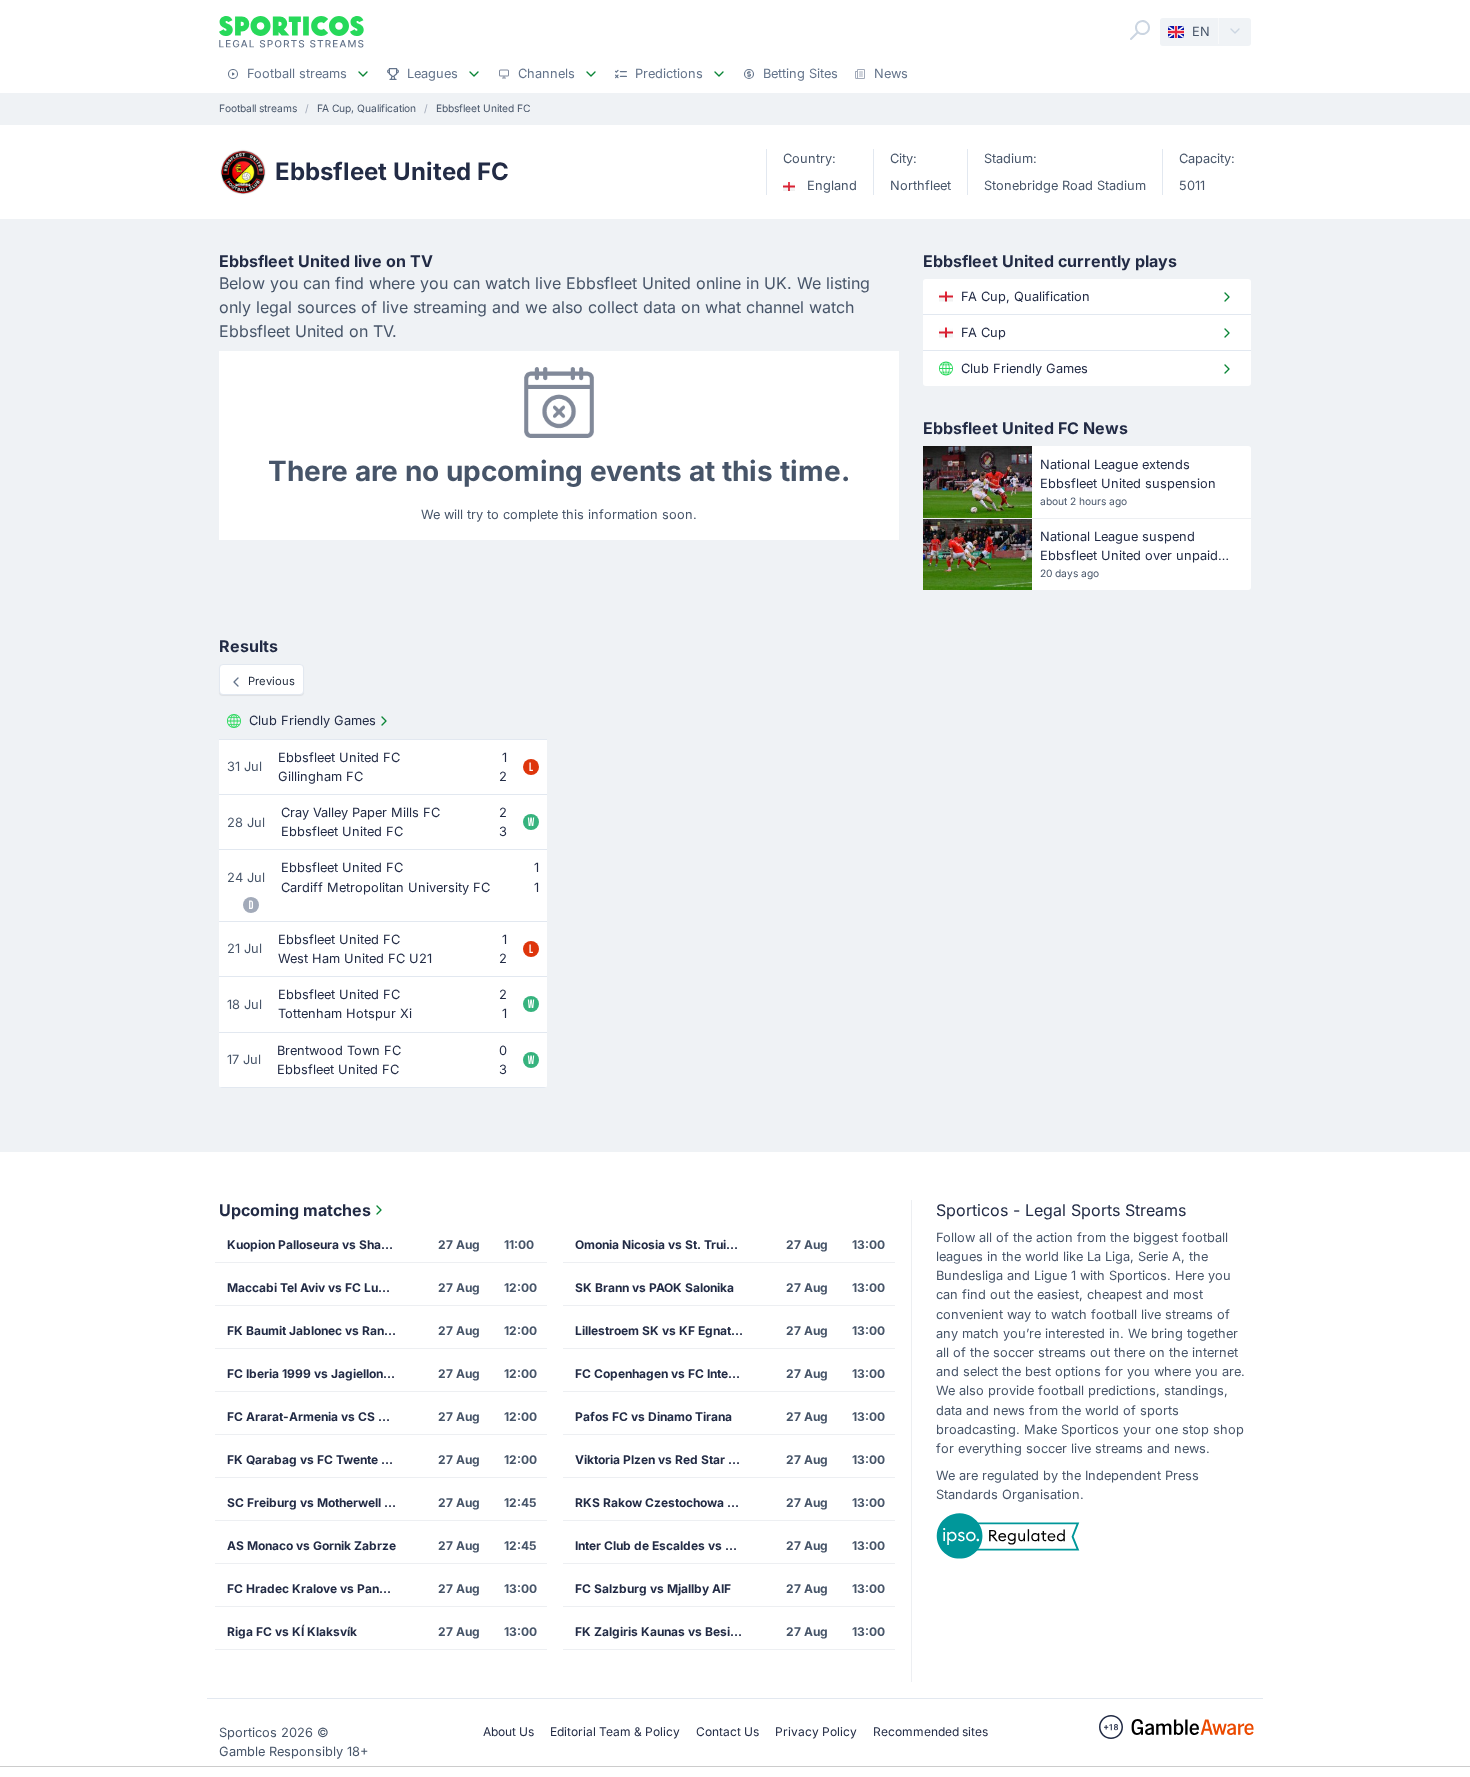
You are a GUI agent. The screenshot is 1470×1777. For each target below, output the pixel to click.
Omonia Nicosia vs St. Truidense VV (666, 1244)
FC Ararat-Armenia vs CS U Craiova (318, 1416)
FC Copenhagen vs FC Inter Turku (666, 1373)
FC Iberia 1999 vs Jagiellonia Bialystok (318, 1373)
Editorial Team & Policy (615, 1731)
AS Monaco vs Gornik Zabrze (311, 1545)
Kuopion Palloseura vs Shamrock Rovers (318, 1244)
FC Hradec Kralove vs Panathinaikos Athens (318, 1588)
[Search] (1140, 30)
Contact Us (727, 1731)
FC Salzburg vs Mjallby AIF (653, 1588)
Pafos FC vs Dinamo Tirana (653, 1416)
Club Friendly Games (312, 720)
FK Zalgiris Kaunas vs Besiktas (665, 1631)
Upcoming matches (295, 1210)
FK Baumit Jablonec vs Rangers (318, 1330)
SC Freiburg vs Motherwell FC (313, 1502)
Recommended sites (930, 1731)
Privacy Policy (816, 1731)
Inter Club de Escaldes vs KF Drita (666, 1545)
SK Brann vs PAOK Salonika (654, 1287)
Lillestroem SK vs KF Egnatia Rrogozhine (666, 1330)
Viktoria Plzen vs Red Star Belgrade (666, 1459)
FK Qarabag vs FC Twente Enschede (318, 1459)
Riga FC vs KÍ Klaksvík (292, 1631)
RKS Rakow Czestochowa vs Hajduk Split (666, 1502)
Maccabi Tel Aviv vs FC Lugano (317, 1287)
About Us (508, 1731)
